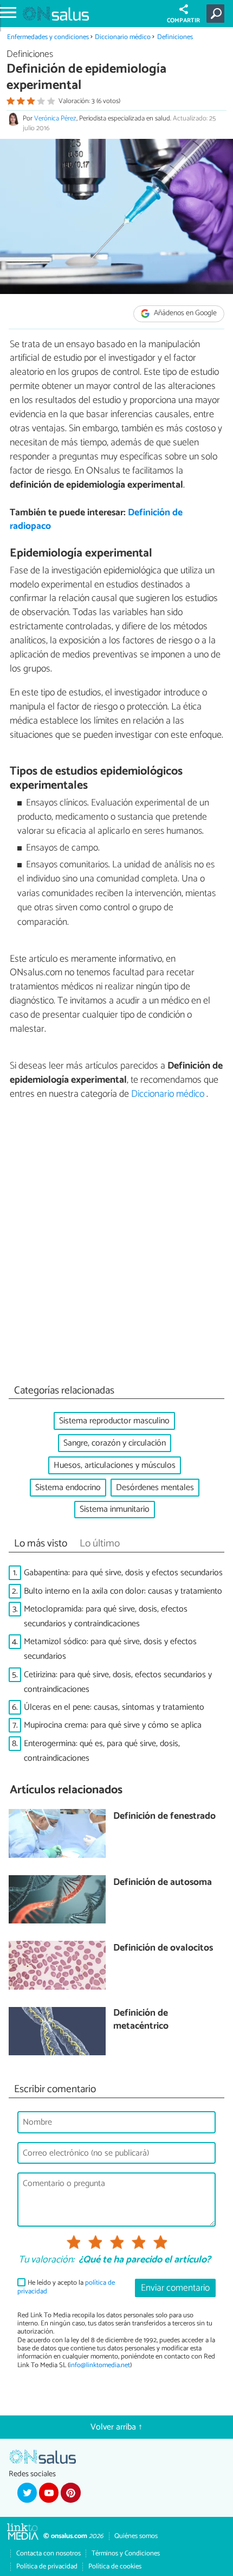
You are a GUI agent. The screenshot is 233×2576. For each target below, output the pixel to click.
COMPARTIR (183, 21)
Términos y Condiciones (126, 2553)
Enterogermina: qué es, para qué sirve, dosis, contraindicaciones (102, 1751)
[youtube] (49, 2492)
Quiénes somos (136, 2536)
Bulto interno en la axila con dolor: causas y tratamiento (123, 1591)
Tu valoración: (46, 2260)
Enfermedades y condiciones (48, 37)
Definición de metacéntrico (141, 2020)
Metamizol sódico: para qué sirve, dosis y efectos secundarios (110, 1649)
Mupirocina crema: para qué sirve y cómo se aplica (113, 1725)
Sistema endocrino (68, 1488)
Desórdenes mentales (155, 1488)
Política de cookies (115, 2567)
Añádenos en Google (185, 313)
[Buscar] (218, 14)
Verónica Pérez (55, 119)
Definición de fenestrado (164, 1817)
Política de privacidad (47, 2567)
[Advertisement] (116, 1245)
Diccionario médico (124, 37)
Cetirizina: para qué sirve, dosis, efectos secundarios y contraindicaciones (118, 1682)
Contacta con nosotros (48, 2553)
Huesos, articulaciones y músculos (115, 1465)
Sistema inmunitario (115, 1509)
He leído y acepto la (66, 2287)
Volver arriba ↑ (116, 2427)
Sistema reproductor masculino (114, 1421)
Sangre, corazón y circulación (115, 1443)
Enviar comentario (175, 2288)
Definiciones (175, 37)
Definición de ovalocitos (163, 1949)
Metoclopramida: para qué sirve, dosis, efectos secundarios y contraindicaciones (106, 1616)
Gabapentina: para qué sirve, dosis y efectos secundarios (123, 1573)
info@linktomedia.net (100, 2365)
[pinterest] (70, 2492)
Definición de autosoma (163, 1883)
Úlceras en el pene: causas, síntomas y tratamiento (114, 1707)
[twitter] (27, 2492)
